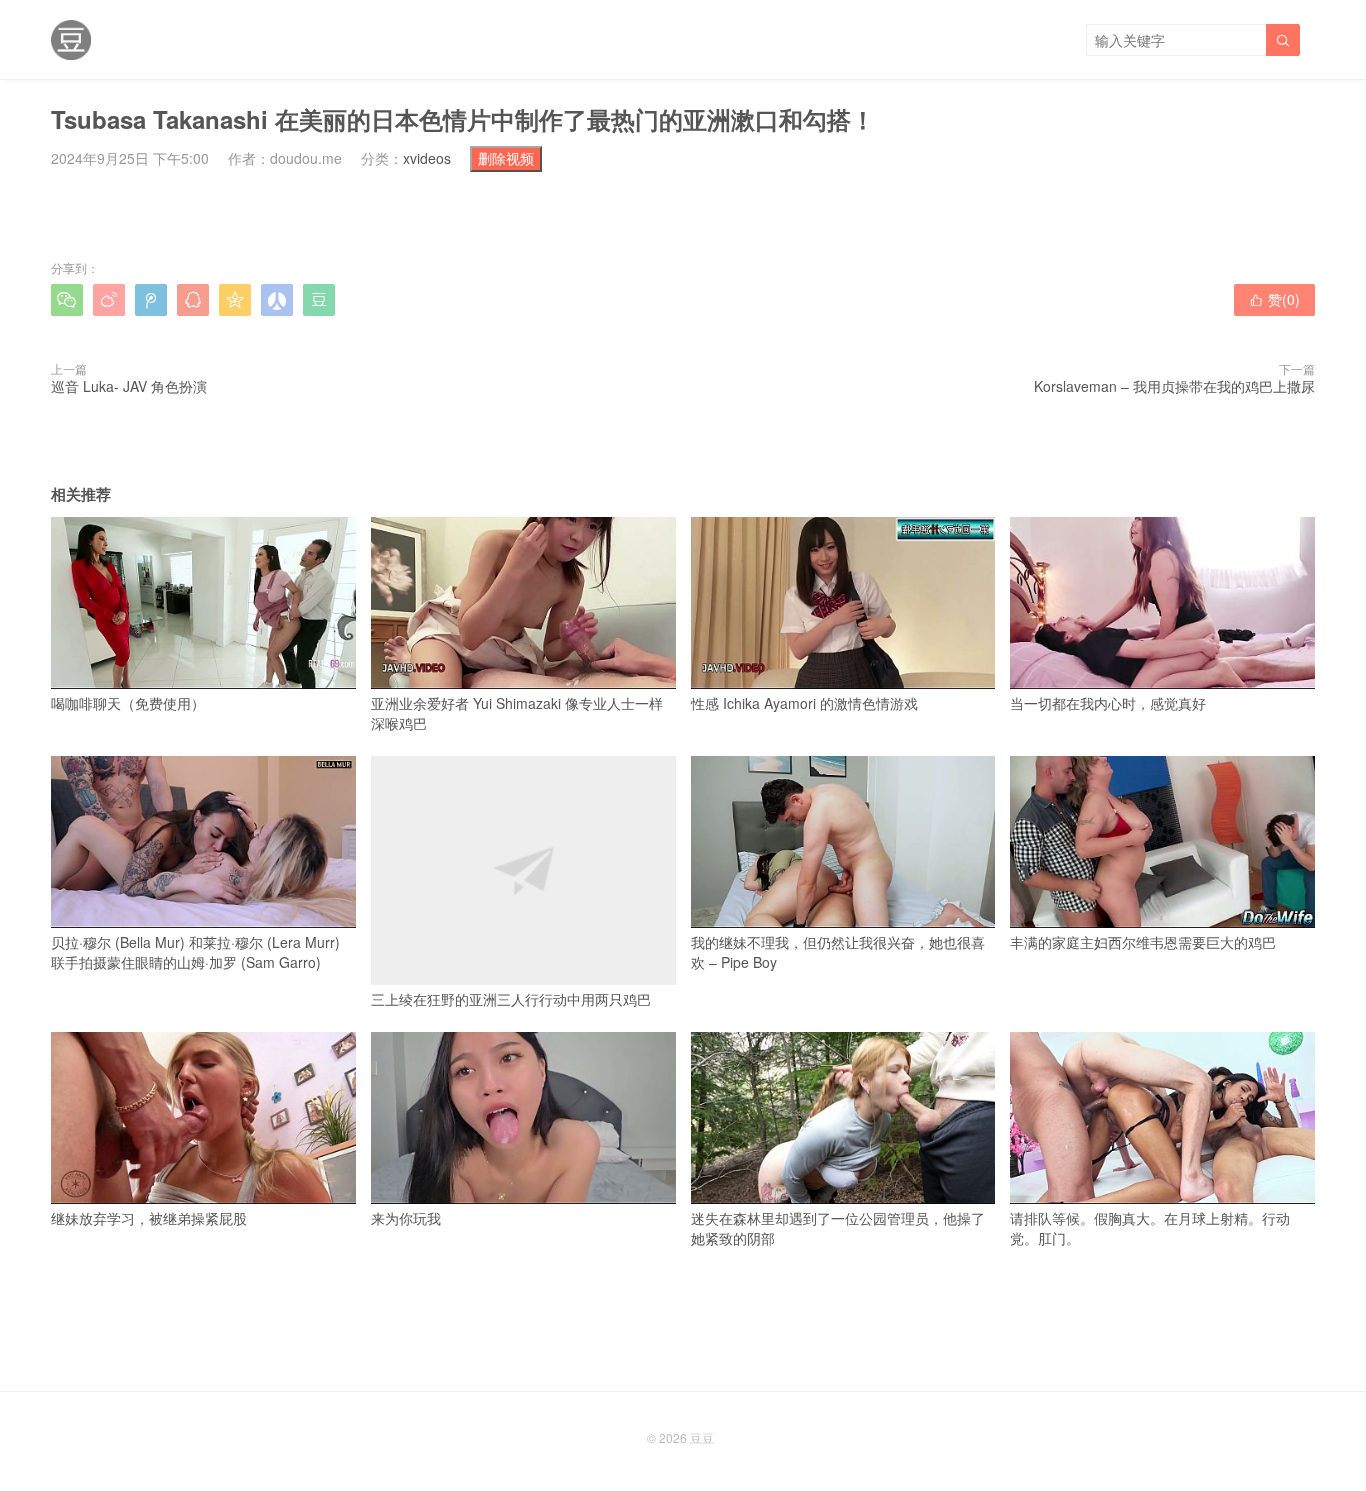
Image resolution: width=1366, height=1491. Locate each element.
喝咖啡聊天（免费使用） (128, 703)
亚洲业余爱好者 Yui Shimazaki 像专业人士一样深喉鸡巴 (517, 713)
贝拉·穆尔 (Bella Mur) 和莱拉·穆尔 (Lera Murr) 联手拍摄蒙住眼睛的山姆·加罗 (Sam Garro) (195, 952)
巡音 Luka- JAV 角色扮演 (129, 386)
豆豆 (702, 1437)
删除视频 (506, 158)
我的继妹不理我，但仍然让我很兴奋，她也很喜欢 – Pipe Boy (838, 952)
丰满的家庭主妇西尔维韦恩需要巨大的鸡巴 (1143, 942)
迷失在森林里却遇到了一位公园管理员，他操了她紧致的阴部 (838, 1228)
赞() (1274, 299)
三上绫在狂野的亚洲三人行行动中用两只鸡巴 (511, 999)
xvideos (427, 158)
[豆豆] (71, 40)
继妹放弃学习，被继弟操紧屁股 (149, 1218)
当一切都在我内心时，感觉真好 (1108, 703)
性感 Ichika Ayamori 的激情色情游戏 (804, 703)
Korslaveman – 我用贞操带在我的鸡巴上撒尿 (1174, 386)
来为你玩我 (406, 1218)
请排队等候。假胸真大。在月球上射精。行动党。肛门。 (1150, 1228)
